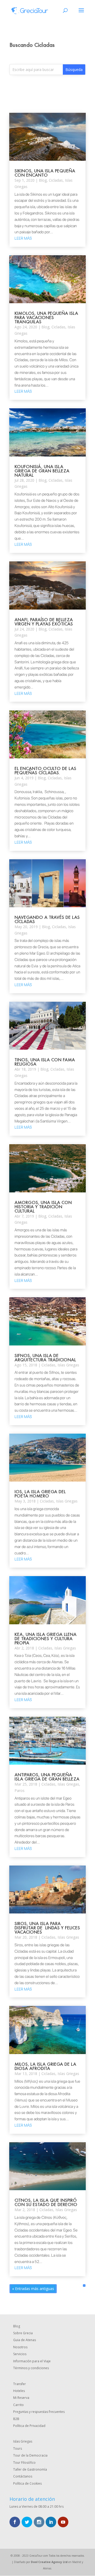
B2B (16, 2419)
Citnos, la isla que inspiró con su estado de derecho (46, 2202)
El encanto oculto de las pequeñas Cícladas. (45, 770)
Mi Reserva (21, 2398)
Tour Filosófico (24, 2463)
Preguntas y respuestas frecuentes (39, 2412)
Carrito (18, 2405)
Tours (18, 2448)
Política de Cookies (27, 2483)
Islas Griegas (68, 1365)
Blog (43, 180)
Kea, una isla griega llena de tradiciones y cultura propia (46, 1638)
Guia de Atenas (25, 2340)
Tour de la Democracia (30, 2455)
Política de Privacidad (29, 2426)
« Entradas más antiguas (33, 2289)
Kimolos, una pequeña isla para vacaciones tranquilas (46, 317)
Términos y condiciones (31, 2368)
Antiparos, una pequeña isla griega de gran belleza (47, 1777)
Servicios (20, 2354)
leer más (23, 238)
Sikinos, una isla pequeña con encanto (45, 173)
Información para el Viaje (32, 2361)
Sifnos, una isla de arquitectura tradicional (45, 1358)
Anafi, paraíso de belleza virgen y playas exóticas (44, 622)
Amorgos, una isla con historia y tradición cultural (43, 1207)
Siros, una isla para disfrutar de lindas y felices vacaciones (47, 1928)
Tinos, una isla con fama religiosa (45, 1062)
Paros (20, 1790)
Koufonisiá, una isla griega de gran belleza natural (42, 471)
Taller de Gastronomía (30, 2469)
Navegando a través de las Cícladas (47, 919)
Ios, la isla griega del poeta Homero (40, 1494)
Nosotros (20, 2347)
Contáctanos (23, 2476)
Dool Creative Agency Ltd (49, 2562)
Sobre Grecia (23, 2333)
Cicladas (56, 180)
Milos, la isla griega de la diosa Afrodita (45, 2066)
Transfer (20, 2384)
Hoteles (19, 2391)
